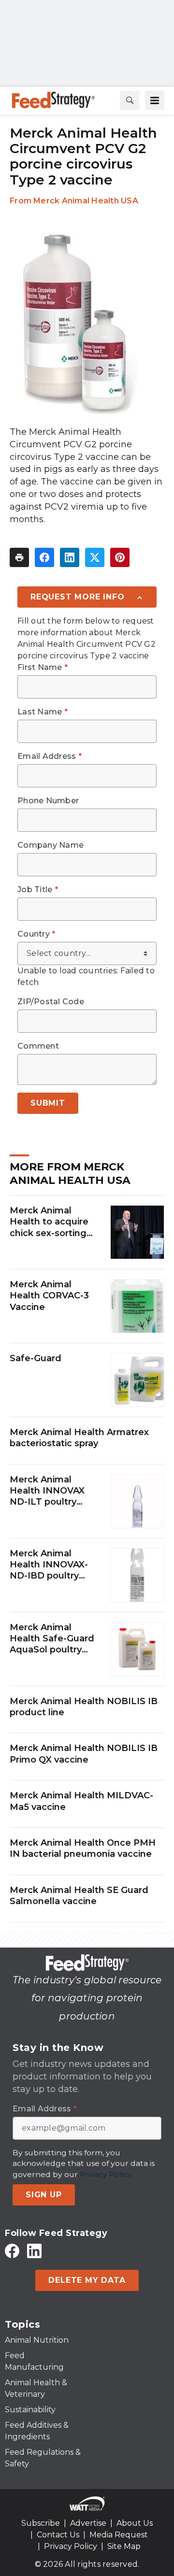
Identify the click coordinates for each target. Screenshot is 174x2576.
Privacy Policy (71, 2546)
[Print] (19, 557)
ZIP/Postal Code (51, 1002)
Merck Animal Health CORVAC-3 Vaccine (49, 1296)
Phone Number (48, 801)
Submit (48, 1103)
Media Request (119, 2535)
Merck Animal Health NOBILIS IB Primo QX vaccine (84, 1754)
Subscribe (41, 2523)
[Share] (44, 557)
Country (36, 934)
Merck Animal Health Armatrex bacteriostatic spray (79, 1438)
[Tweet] (95, 557)
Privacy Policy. (106, 2174)
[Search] (130, 100)
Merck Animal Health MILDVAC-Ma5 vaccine (81, 1801)
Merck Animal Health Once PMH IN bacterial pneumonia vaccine (83, 1848)
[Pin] (120, 557)
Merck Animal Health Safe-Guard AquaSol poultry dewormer (52, 1639)
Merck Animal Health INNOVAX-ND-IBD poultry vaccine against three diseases (49, 1565)
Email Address (50, 756)
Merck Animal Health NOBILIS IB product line (84, 1707)
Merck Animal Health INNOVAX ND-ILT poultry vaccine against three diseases (47, 1491)
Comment (38, 1046)
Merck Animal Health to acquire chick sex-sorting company (49, 1222)
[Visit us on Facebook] (12, 2251)
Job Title (38, 890)
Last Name (43, 712)
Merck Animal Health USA (86, 201)
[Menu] (155, 100)
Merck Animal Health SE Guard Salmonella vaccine (79, 1896)
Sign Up (44, 2195)
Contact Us (58, 2535)
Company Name (51, 845)
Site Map (124, 2546)
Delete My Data (87, 2280)
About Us (135, 2523)
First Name (43, 668)
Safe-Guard (36, 1358)
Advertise (88, 2523)
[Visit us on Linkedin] (34, 2251)
